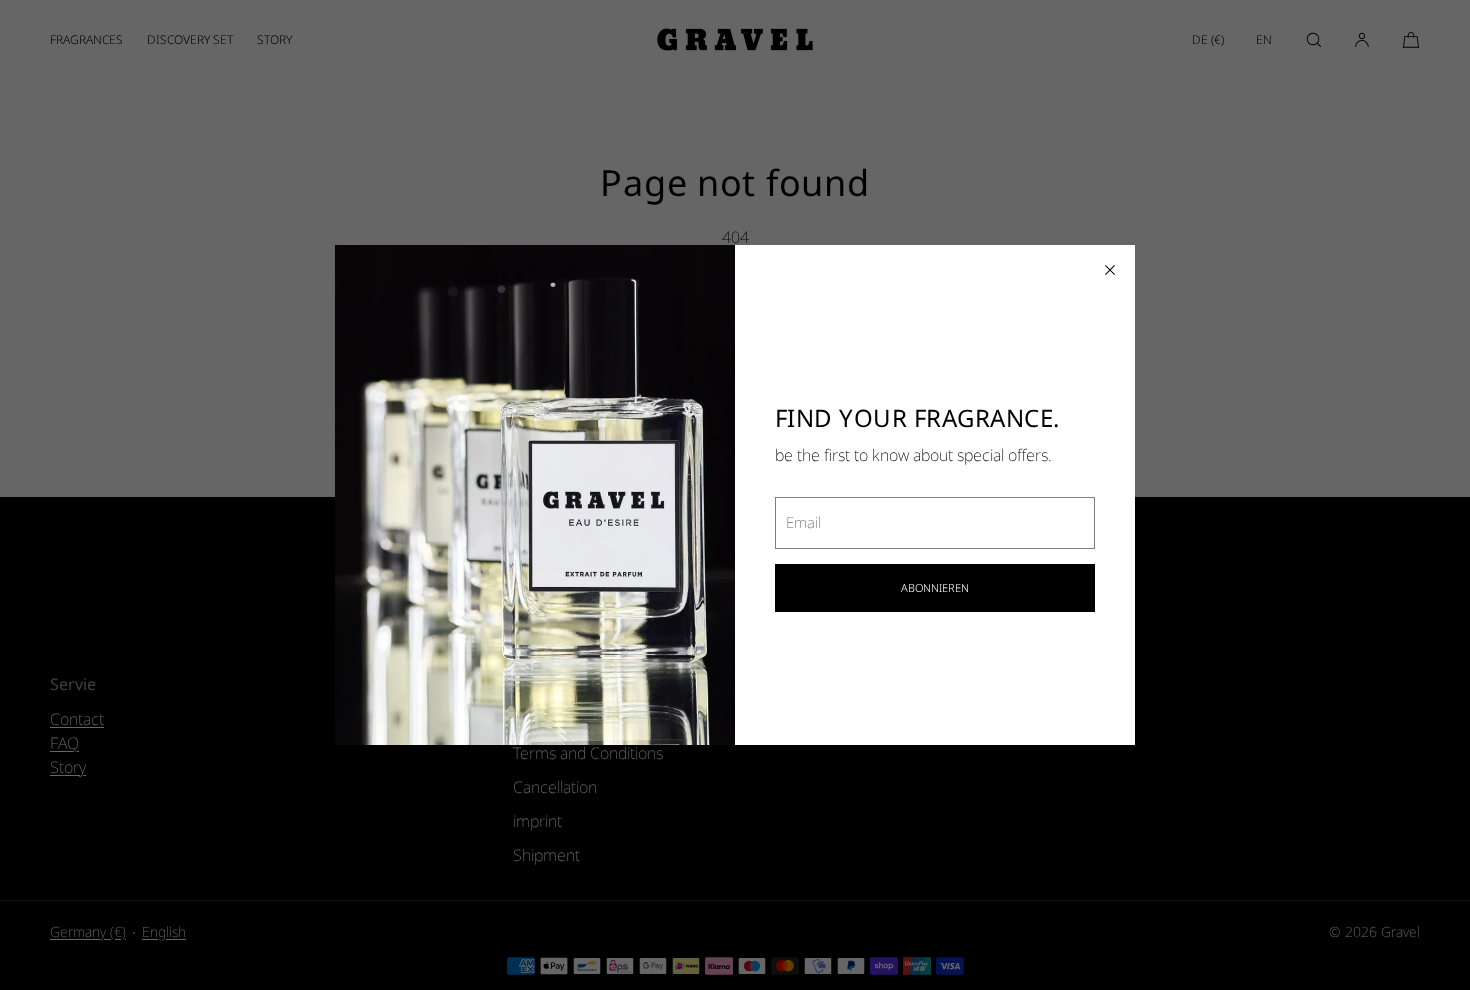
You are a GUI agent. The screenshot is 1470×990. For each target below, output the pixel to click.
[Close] (1110, 270)
